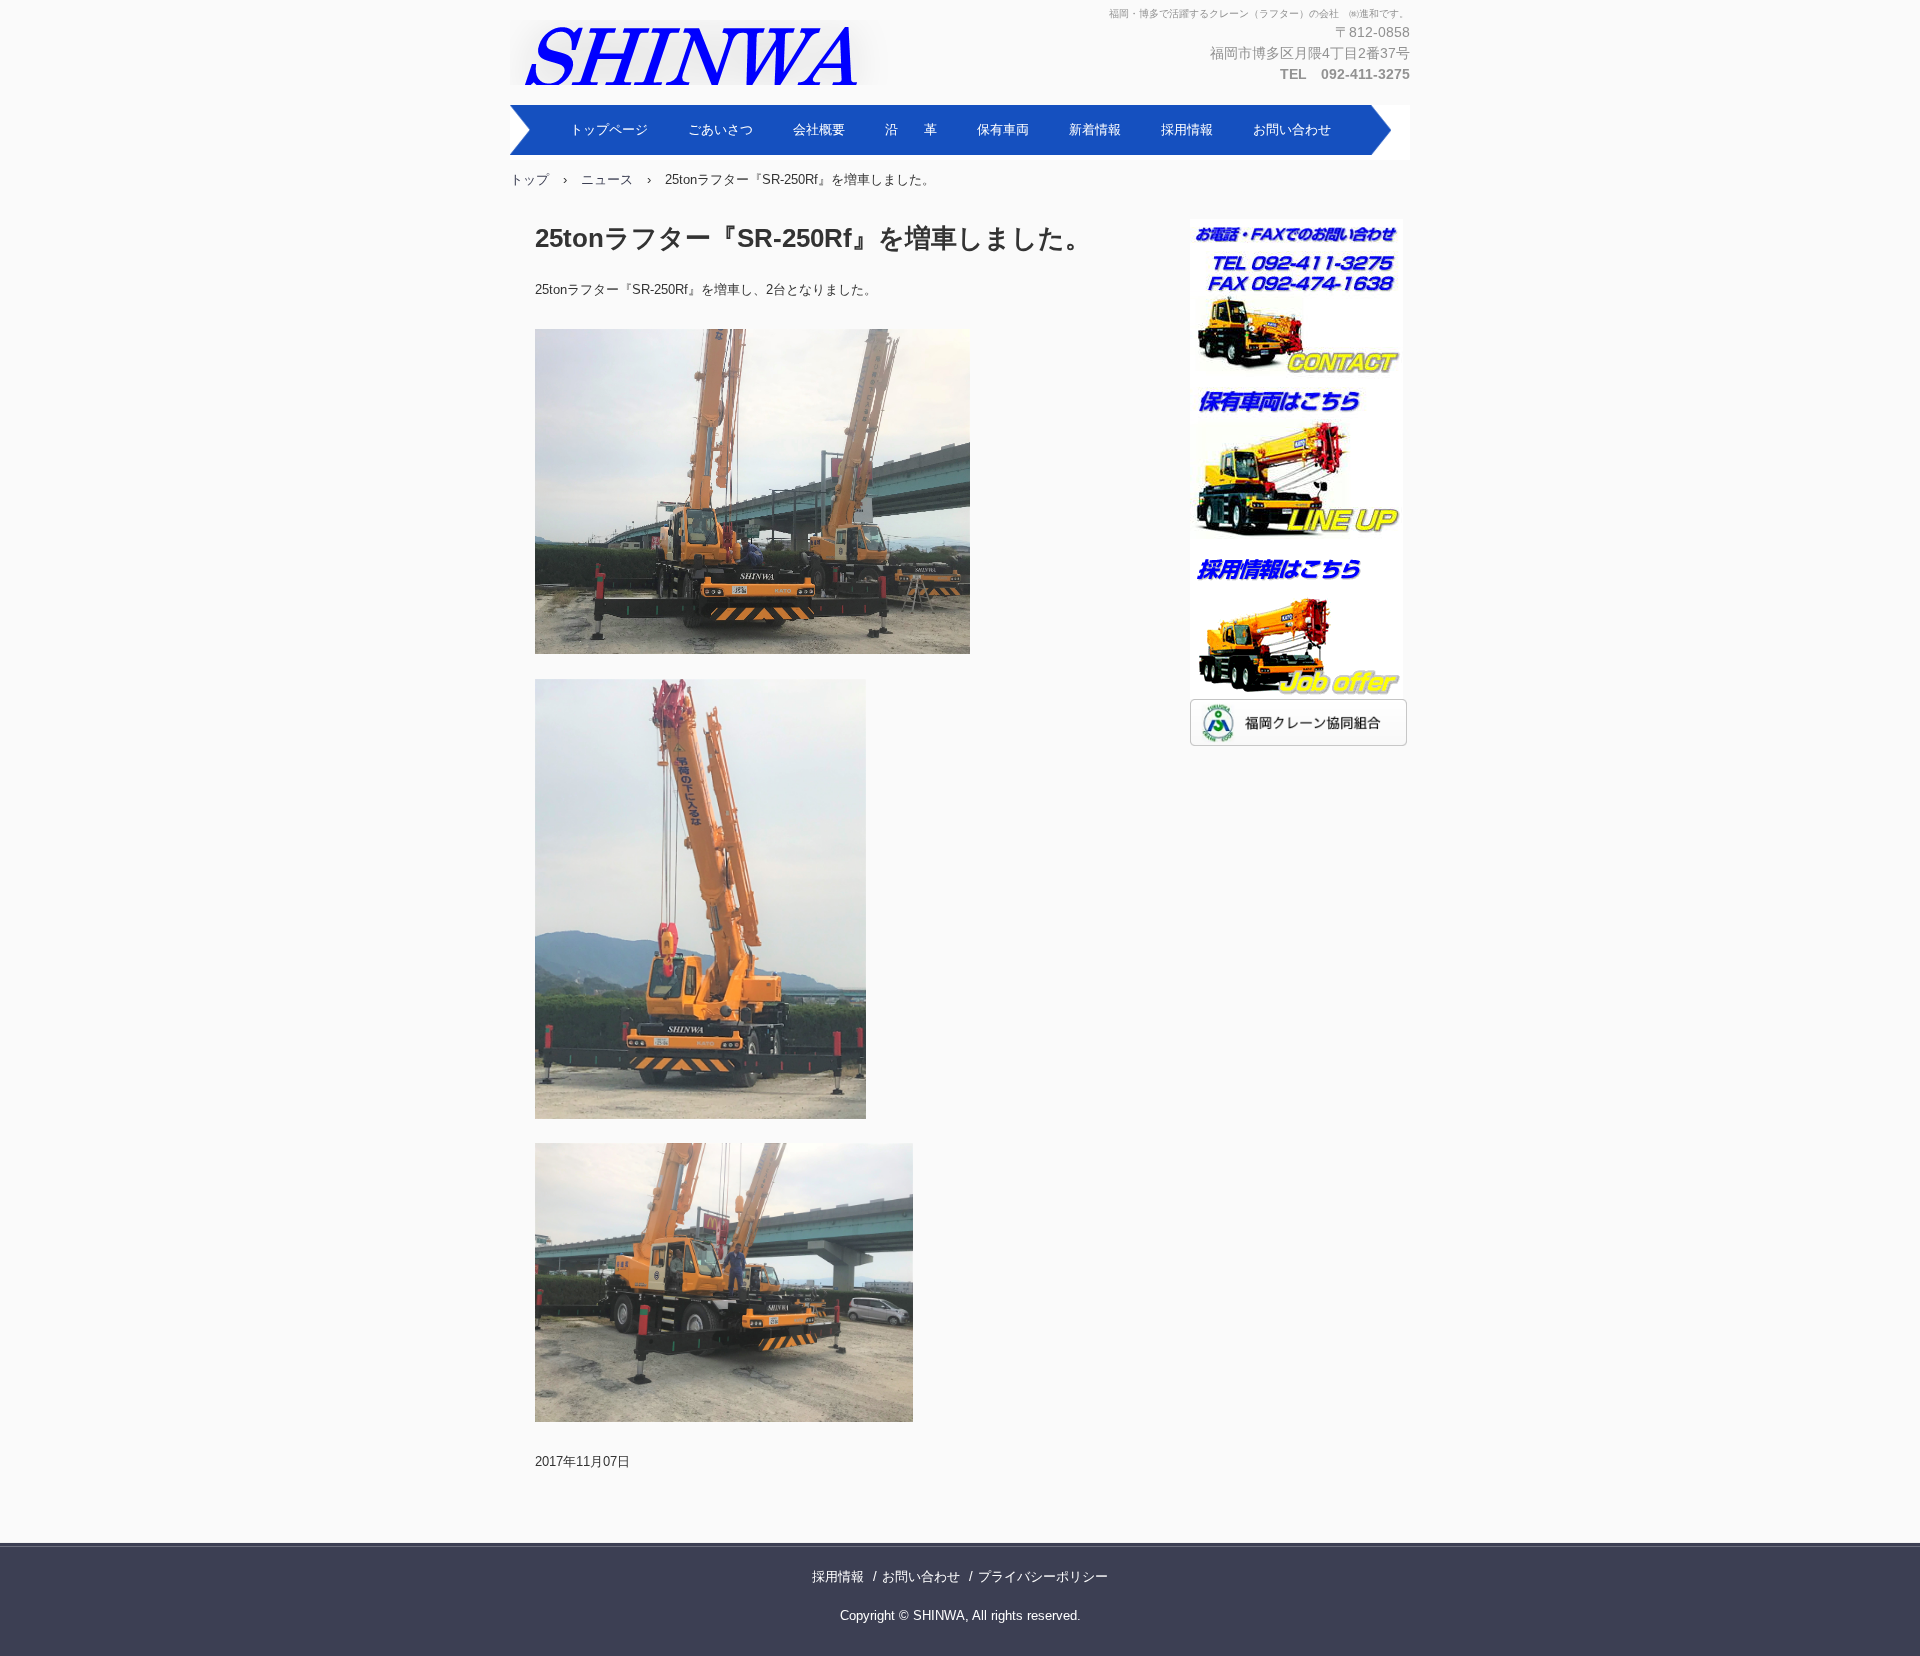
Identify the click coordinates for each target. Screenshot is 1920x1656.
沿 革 (911, 129)
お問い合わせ (1292, 129)
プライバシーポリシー (1043, 1576)
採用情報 (1187, 129)
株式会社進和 (725, 52)
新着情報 (1095, 129)
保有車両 (1003, 129)
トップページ (609, 129)
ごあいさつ (720, 129)
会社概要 (819, 129)
